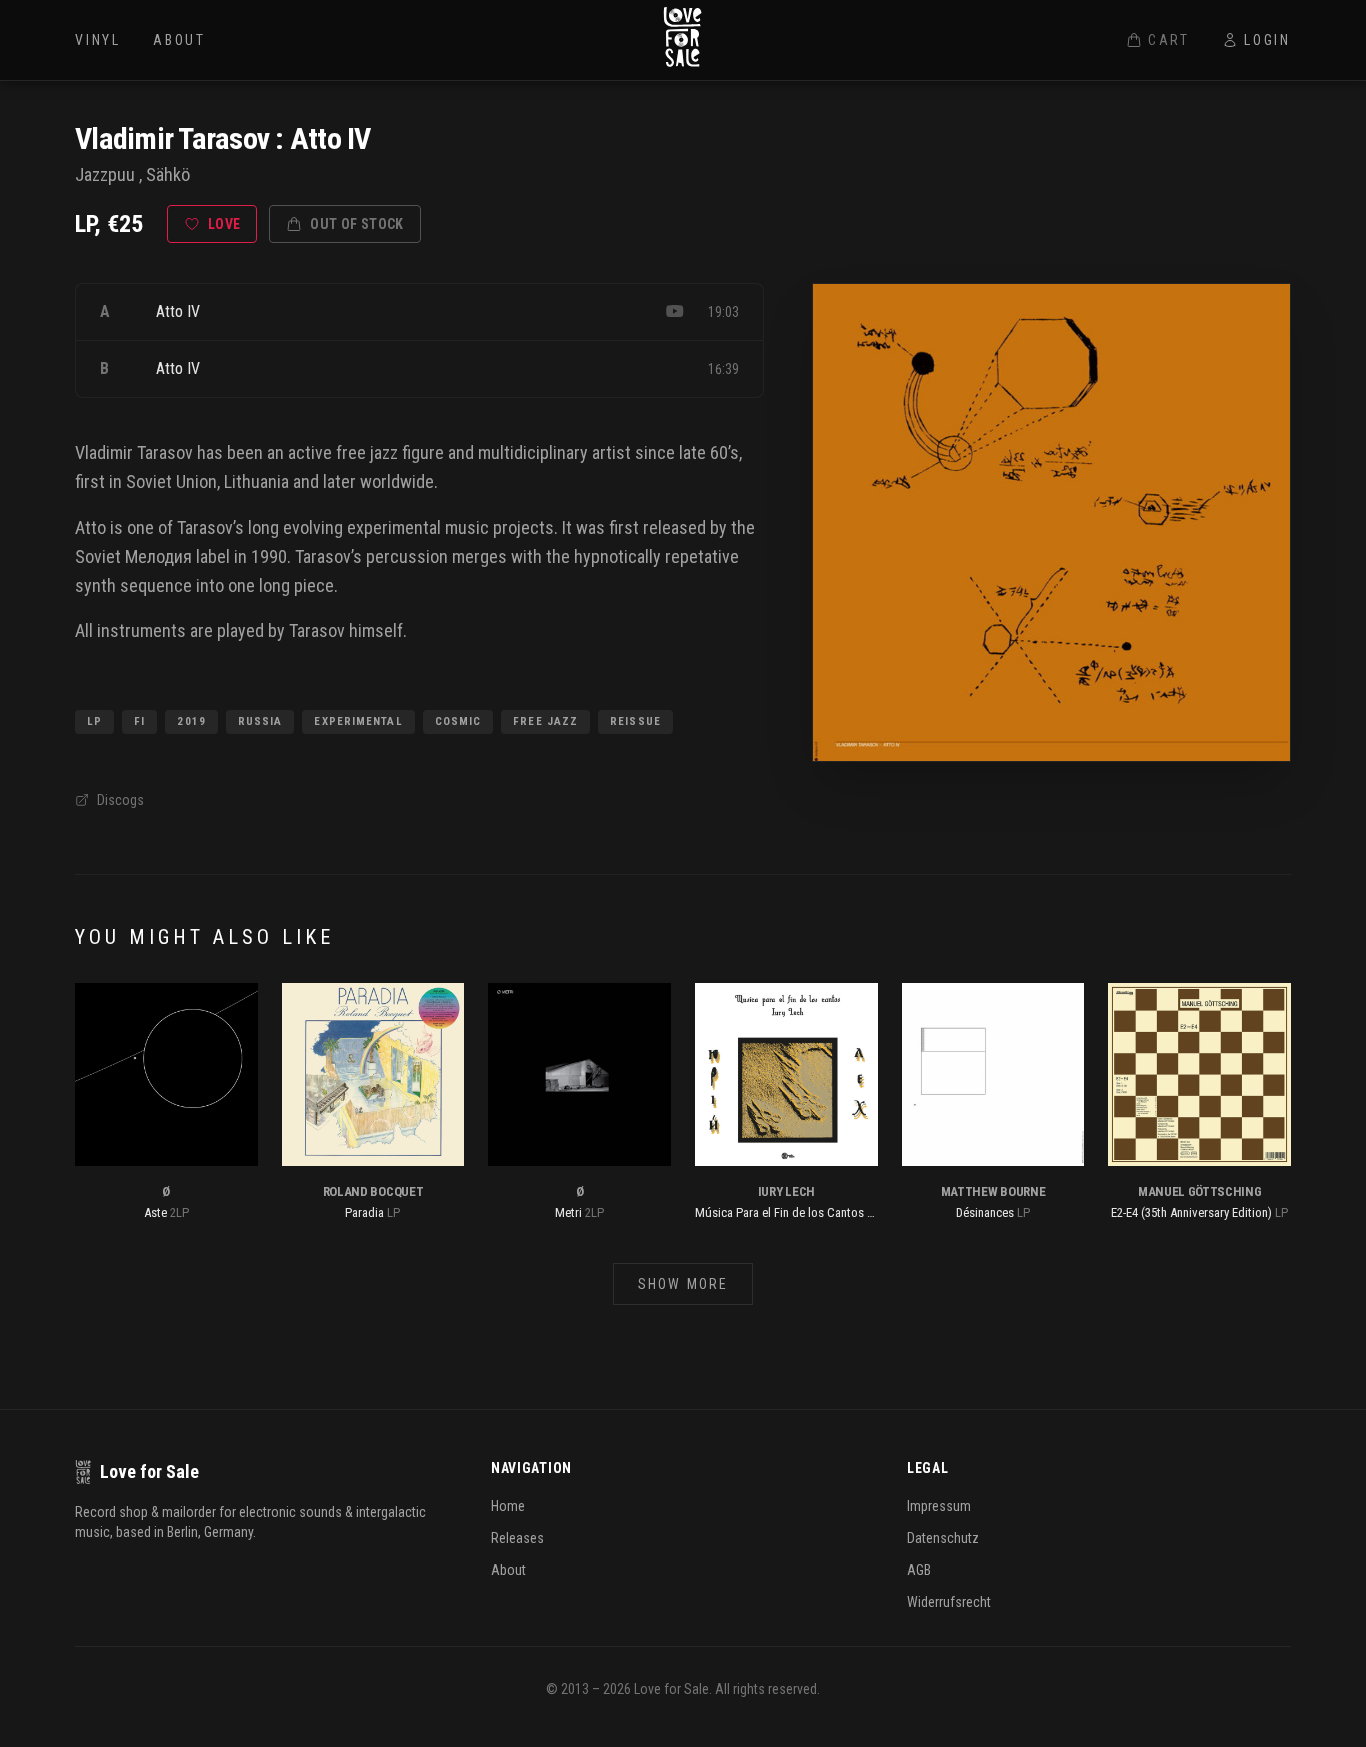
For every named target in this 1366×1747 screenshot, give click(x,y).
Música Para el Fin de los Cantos (779, 1212)
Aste (155, 1212)
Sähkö (168, 174)
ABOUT (179, 40)
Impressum (939, 1506)
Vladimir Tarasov (172, 138)
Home (508, 1506)
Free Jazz (545, 721)
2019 (191, 721)
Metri (568, 1212)
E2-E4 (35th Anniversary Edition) (1191, 1212)
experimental (394, 527)
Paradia (364, 1212)
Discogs (120, 800)
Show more (683, 1284)
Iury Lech (786, 1191)
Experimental (358, 721)
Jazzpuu (105, 174)
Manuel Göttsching (1199, 1191)
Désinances (985, 1212)
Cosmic (458, 721)
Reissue (635, 721)
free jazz (367, 452)
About (508, 1570)
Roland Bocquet (373, 1191)
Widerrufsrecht (949, 1602)
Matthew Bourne (993, 1191)
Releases (517, 1538)
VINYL (98, 40)
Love (224, 224)
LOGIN (1267, 40)
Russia (260, 721)
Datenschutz (943, 1538)
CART (1169, 40)
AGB (919, 1570)
